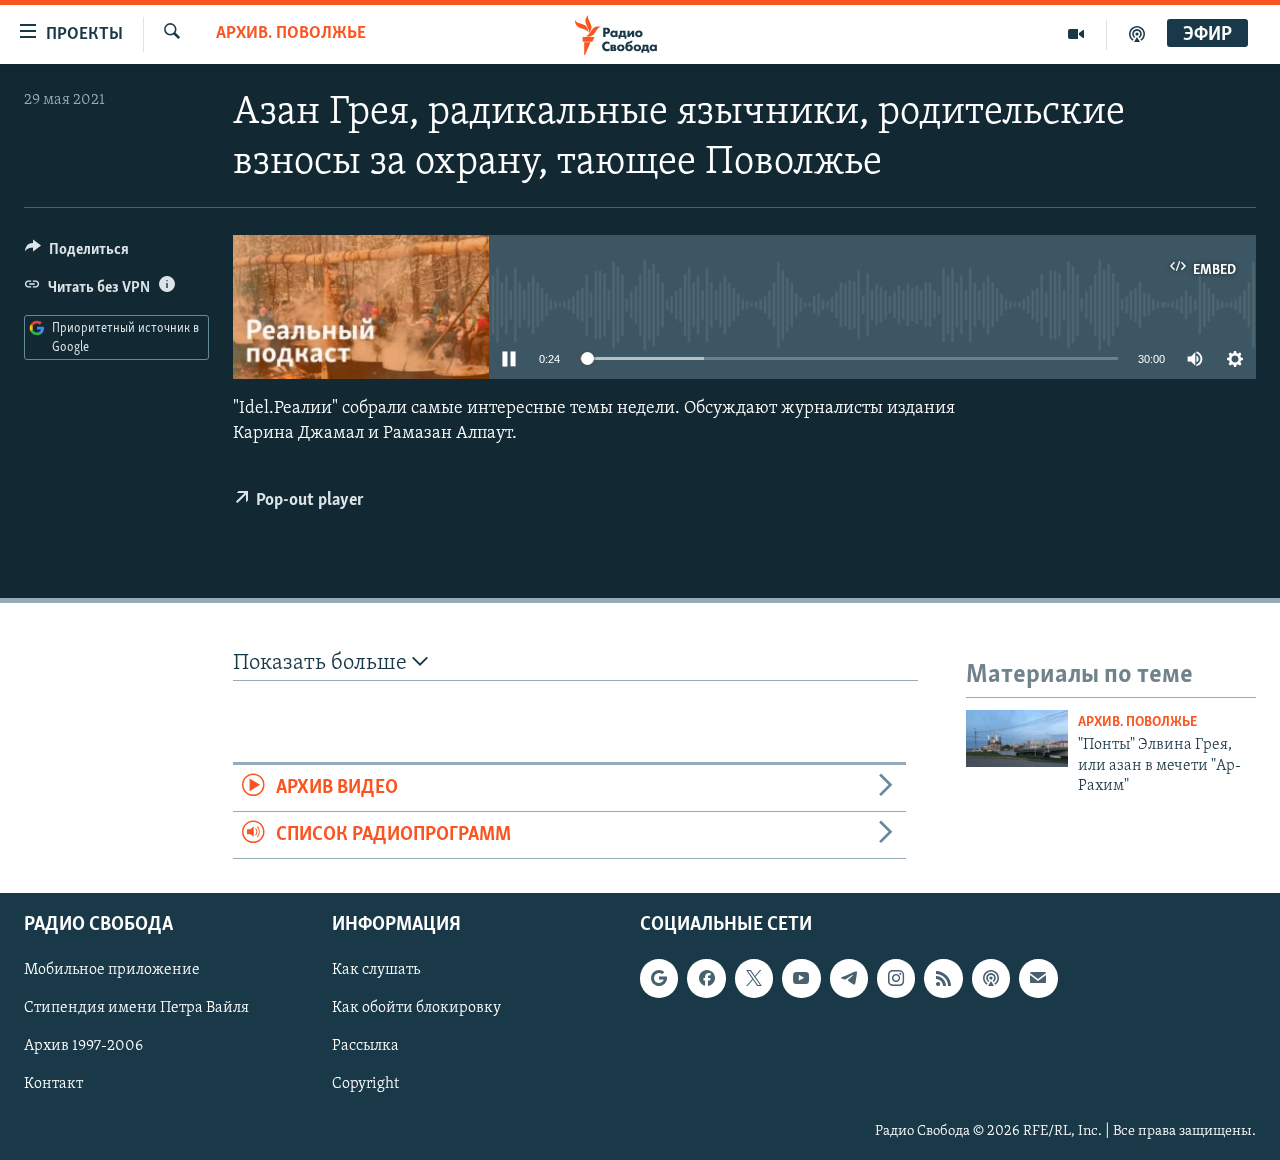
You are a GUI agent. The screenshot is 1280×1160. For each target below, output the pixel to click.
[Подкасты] (991, 979)
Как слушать (376, 971)
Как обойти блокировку (416, 1009)
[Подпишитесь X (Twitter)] (754, 979)
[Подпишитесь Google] (659, 979)
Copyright (365, 1085)
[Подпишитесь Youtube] (801, 979)
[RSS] (943, 979)
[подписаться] (1038, 979)
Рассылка (365, 1047)
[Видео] (1076, 34)
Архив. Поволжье (291, 34)
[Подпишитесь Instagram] (896, 979)
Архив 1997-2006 (83, 1047)
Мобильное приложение (112, 971)
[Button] (77, 254)
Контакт (53, 1085)
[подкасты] (1137, 34)
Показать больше (322, 663)
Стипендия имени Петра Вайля (136, 1009)
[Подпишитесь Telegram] (849, 979)
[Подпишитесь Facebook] (706, 979)
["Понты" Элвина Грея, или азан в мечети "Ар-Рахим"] (1017, 738)
